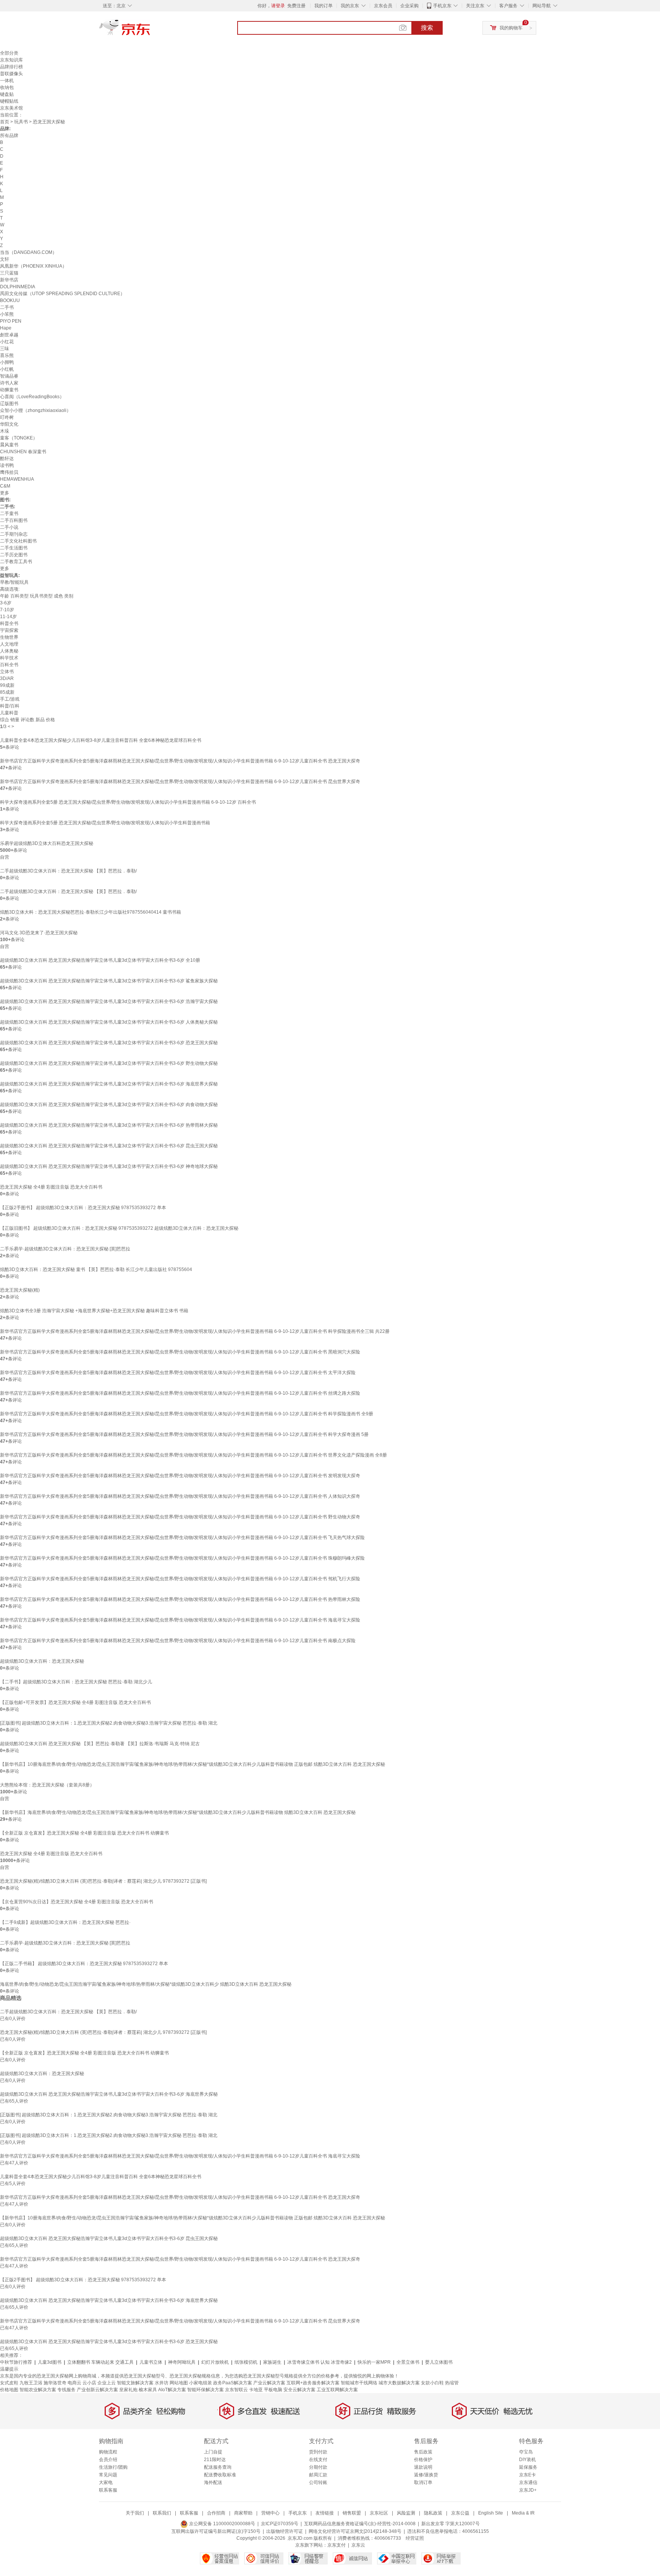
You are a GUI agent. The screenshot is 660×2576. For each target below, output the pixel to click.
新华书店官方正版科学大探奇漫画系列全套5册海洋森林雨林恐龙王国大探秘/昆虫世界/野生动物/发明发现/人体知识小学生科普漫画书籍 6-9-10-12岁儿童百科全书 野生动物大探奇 (180, 1517)
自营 (5, 857)
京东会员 (383, 6)
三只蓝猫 (9, 273)
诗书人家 (9, 383)
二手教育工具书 (16, 562)
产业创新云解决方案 (97, 2390)
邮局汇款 (318, 2475)
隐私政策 (433, 2513)
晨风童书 (9, 445)
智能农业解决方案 (38, 2390)
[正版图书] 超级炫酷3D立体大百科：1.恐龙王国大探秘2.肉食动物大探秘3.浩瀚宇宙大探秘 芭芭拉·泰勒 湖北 (109, 1723)
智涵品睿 (9, 376)
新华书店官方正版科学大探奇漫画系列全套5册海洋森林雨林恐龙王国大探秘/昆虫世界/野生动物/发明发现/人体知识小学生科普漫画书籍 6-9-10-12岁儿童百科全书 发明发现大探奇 (180, 1476)
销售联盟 (352, 2513)
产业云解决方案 (269, 2383)
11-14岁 (8, 617)
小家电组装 (201, 2383)
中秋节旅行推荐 (16, 2362)
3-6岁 (6, 603)
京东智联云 (236, 2390)
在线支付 (318, 2460)
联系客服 (108, 2490)
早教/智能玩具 (14, 582)
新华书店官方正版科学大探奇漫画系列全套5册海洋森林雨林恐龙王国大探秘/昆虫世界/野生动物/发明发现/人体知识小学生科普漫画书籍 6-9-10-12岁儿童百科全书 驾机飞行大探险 (180, 1579)
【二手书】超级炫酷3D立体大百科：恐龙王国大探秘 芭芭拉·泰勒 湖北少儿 (76, 1682)
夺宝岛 (526, 2452)
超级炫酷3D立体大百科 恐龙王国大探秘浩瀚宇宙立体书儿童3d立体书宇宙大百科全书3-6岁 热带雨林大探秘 (109, 1125)
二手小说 (9, 527)
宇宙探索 (9, 630)
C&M (5, 486)
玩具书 (21, 122)
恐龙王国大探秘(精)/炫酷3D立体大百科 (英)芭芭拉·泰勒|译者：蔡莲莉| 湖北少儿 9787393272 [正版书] (103, 1881)
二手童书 (9, 514)
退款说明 (423, 2467)
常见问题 (108, 2475)
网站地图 (179, 2383)
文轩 (5, 259)
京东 (150, 31)
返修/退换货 (426, 2475)
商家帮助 (243, 2513)
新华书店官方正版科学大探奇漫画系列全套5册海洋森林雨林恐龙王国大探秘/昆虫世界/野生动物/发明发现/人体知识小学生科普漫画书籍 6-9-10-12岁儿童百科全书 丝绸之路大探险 (180, 1393)
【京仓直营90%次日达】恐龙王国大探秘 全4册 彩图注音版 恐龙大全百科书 (77, 1902)
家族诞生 (272, 2362)
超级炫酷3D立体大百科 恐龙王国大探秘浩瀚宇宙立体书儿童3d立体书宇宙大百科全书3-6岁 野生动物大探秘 (109, 1063)
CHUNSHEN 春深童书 (23, 452)
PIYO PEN (11, 321)
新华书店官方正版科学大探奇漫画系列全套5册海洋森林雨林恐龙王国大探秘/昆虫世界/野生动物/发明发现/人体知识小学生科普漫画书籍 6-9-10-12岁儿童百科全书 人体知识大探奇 (180, 1496)
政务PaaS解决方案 (233, 2383)
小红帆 (7, 369)
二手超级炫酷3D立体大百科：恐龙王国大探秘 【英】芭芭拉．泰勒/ (68, 871)
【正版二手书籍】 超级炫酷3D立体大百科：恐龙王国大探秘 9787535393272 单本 (84, 1964)
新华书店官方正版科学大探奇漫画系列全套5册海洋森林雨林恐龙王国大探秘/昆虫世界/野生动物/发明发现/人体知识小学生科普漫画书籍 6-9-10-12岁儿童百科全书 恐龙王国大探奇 (180, 761)
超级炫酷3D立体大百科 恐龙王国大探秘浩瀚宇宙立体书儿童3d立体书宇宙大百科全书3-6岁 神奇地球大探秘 (109, 1166)
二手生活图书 (14, 548)
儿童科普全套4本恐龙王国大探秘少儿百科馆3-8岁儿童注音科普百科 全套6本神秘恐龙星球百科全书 (101, 740)
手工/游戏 (10, 699)
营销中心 (270, 2513)
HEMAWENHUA (17, 479)
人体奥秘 (9, 651)
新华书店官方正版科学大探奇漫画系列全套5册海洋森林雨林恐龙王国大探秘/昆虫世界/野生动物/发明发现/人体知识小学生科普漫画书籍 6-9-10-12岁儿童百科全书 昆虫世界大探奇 (180, 782)
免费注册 (296, 6)
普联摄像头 (11, 74)
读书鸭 (7, 465)
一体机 (7, 81)
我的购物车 (511, 28)
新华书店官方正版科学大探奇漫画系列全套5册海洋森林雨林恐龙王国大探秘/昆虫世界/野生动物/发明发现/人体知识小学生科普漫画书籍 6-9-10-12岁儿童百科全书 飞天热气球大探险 (182, 1538)
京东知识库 (11, 60)
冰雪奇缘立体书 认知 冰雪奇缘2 (319, 2362)
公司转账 (318, 2482)
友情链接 (325, 2513)
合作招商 (216, 2513)
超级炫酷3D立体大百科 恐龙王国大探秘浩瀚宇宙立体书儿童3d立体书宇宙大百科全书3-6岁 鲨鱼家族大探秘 (109, 981)
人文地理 (9, 644)
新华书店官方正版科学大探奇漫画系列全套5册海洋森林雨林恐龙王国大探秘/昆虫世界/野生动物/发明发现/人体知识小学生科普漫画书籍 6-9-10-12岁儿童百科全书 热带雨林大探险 (180, 1599)
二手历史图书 (14, 555)
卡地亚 (256, 2390)
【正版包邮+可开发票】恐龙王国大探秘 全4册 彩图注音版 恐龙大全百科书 (75, 1702)
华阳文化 (9, 424)
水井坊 (162, 2383)
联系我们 (162, 2513)
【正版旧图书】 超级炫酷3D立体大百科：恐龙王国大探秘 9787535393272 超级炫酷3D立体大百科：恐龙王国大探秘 (119, 1228)
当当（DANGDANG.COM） (28, 252)
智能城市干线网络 (359, 2383)
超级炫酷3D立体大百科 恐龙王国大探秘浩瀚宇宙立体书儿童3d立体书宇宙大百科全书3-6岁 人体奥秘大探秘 (109, 1022)
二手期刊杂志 (14, 534)
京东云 (358, 2545)
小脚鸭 (7, 362)
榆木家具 (148, 2390)
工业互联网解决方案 (337, 2390)
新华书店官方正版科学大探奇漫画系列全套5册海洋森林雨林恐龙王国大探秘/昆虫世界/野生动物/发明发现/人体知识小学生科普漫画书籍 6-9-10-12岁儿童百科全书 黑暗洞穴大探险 (180, 1352)
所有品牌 (9, 136)
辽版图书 (9, 404)
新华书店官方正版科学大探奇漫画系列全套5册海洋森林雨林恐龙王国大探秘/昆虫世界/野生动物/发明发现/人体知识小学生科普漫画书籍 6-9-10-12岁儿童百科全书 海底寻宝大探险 (180, 1620)
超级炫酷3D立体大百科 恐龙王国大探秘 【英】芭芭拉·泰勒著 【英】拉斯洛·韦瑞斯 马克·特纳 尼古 (100, 1744)
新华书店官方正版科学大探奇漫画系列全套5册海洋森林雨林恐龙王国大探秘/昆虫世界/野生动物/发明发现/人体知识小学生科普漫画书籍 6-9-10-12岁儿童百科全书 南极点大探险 (178, 1641)
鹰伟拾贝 (9, 472)
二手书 (7, 307)
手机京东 (442, 6)
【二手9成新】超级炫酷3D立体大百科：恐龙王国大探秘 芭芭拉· (65, 1922)
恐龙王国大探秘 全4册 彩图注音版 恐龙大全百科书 (51, 1187)
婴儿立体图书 (439, 2362)
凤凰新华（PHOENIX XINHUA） (33, 266)
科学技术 (9, 658)
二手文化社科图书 (18, 541)
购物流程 (108, 2452)
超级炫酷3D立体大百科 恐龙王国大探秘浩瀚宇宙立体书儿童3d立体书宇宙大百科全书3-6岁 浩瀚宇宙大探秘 (109, 1001)
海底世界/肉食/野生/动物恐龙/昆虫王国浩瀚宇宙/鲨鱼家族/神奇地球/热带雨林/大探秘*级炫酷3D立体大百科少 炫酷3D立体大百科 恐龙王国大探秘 (146, 1984)
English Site (491, 2513)
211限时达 (215, 2460)
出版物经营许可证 (285, 2531)
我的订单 (324, 6)
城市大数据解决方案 (399, 2383)
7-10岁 (7, 610)
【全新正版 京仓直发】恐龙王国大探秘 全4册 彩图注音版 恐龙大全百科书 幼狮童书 (84, 1833)
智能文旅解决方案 (135, 2383)
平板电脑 (273, 2390)
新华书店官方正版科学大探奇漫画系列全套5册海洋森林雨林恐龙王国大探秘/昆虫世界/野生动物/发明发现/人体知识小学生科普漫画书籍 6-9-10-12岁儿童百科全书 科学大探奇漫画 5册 (184, 1434)
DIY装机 (527, 2460)
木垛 (5, 431)
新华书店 (9, 280)
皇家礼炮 (128, 2390)
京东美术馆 (11, 108)
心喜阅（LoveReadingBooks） (32, 397)
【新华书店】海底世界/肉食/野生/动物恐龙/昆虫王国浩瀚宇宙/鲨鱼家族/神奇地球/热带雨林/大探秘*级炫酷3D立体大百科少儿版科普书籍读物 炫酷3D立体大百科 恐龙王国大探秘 (178, 1812)
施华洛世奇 (55, 2383)
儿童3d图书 (50, 2362)
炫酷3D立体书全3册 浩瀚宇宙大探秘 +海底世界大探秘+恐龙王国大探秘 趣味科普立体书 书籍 (94, 1311)
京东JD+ (528, 2490)
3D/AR (7, 678)
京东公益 (460, 2513)
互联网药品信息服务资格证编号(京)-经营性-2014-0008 (360, 2524)
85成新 (7, 692)
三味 (5, 349)
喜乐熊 (7, 355)
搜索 (427, 28)
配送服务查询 (218, 2467)
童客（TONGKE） (19, 438)
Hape (6, 328)
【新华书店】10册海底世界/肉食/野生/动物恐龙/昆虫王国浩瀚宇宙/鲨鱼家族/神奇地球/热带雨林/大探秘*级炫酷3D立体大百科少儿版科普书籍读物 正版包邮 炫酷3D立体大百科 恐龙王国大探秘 (192, 1764)
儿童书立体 (151, 2362)
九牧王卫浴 (31, 2383)
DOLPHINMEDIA (18, 287)
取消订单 (423, 2482)
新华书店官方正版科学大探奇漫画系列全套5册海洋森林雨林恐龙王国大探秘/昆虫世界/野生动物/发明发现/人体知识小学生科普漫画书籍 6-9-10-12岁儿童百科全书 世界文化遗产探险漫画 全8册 (193, 1455)
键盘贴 (7, 94)
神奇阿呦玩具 (182, 2362)
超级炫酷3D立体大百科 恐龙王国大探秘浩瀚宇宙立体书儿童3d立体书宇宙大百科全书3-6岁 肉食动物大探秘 (109, 1105)
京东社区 (379, 2513)
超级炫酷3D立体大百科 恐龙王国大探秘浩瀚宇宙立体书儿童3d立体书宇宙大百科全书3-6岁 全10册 (100, 960)
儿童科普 (9, 713)
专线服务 (66, 2390)
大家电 (106, 2482)
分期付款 (318, 2467)
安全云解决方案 (299, 2390)
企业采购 (409, 6)
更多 (5, 493)
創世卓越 (9, 335)
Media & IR (523, 2513)
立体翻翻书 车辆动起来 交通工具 (100, 2362)
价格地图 (9, 2390)
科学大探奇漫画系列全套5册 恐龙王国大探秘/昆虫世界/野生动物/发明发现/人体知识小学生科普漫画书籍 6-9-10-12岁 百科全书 (128, 802)
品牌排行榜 (11, 67)
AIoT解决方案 (172, 2390)
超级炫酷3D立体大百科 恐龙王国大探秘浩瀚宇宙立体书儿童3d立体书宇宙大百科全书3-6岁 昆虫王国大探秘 (109, 1146)
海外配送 (213, 2482)
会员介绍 (108, 2460)
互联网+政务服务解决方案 (313, 2383)
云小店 (89, 2383)
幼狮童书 (9, 390)
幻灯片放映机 (215, 2362)
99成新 (7, 685)
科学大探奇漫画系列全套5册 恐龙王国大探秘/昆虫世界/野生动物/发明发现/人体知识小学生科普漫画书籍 (105, 823)
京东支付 (336, 2545)
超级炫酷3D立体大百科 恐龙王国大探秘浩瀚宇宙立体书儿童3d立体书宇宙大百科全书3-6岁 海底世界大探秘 (109, 1084)
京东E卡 (527, 2475)
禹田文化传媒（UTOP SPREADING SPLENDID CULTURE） (62, 294)
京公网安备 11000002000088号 (222, 2524)
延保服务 (528, 2467)
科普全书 (9, 623)
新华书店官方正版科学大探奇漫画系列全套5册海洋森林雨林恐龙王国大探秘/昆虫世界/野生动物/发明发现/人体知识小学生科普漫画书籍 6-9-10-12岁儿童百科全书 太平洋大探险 (178, 1373)
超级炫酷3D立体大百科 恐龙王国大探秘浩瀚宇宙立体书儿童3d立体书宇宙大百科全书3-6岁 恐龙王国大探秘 (109, 1043)
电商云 (74, 2383)
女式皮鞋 (9, 2383)
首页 (5, 122)
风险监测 (406, 2513)
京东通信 (528, 2482)
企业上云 (107, 2383)
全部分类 (9, 53)
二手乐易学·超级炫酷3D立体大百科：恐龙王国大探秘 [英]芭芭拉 (65, 1249)
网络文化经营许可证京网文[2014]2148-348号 (355, 2531)
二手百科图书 (14, 520)
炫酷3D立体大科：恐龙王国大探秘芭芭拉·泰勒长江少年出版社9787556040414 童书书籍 (91, 912)
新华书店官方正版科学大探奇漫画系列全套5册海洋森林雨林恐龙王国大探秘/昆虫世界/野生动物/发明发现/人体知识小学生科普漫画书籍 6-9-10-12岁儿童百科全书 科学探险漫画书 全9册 (187, 1414)
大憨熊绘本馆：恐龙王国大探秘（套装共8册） (47, 1785)
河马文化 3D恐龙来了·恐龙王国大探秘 (39, 933)
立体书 (7, 672)
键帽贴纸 (9, 101)
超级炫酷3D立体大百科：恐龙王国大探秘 (42, 1661)
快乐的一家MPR (374, 2362)
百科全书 (9, 665)
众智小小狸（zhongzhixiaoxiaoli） (36, 410)
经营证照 (415, 2538)
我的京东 (350, 6)
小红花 (7, 342)
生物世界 (9, 637)
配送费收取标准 (220, 2475)
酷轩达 (7, 459)
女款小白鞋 (432, 2383)
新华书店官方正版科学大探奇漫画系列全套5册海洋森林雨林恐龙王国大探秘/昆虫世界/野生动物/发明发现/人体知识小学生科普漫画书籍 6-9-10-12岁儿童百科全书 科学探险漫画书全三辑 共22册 (195, 1331)
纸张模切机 (246, 2362)
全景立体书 (408, 2362)
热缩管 (452, 2383)
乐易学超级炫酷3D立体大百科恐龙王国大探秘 (47, 843)
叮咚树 (7, 417)
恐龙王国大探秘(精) (20, 1290)
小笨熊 (7, 314)
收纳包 (7, 87)
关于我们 (135, 2513)
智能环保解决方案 (205, 2390)
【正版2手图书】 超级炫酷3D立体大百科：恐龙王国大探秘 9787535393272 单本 (83, 1208)
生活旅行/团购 (113, 2467)
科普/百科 (10, 706)
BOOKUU (10, 300)
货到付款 (318, 2452)
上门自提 (213, 2452)
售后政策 (423, 2452)
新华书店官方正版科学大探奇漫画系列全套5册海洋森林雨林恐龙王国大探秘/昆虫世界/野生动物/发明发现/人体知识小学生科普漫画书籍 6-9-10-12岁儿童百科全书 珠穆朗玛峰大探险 (182, 1558)
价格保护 (423, 2460)
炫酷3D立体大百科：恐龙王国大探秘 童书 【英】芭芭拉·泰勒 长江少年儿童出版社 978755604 (96, 1269)
